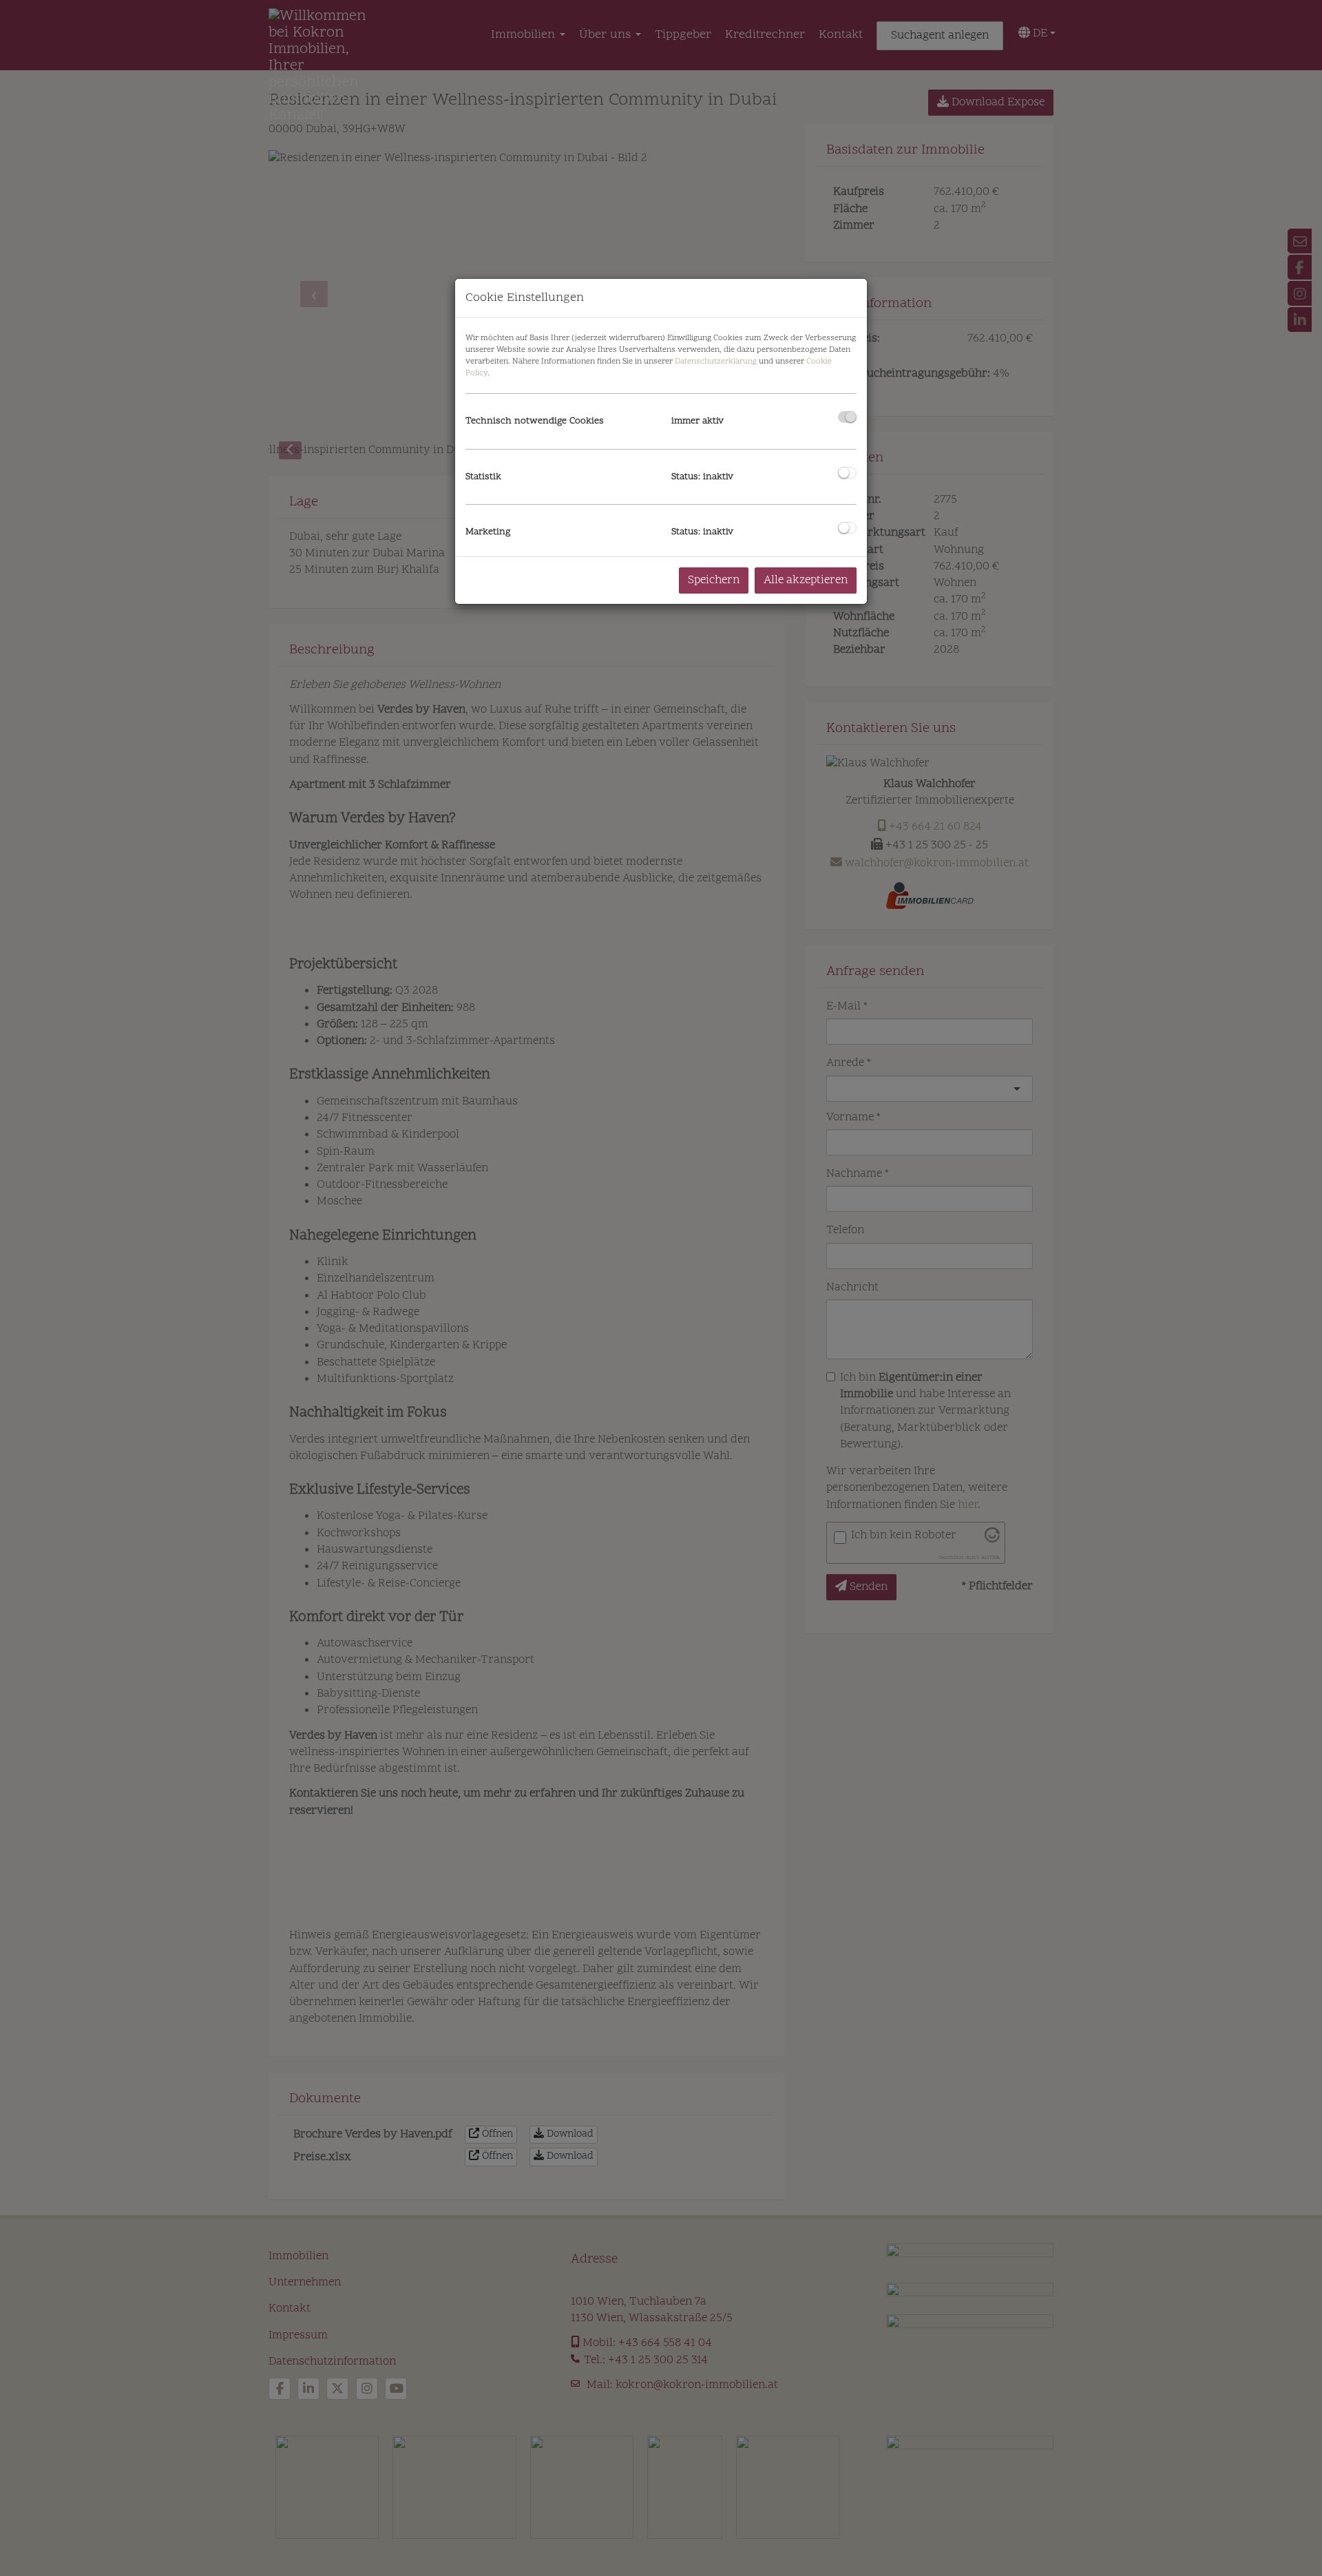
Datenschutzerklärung (716, 362)
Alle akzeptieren (806, 580)
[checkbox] (847, 417)
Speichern (714, 580)
